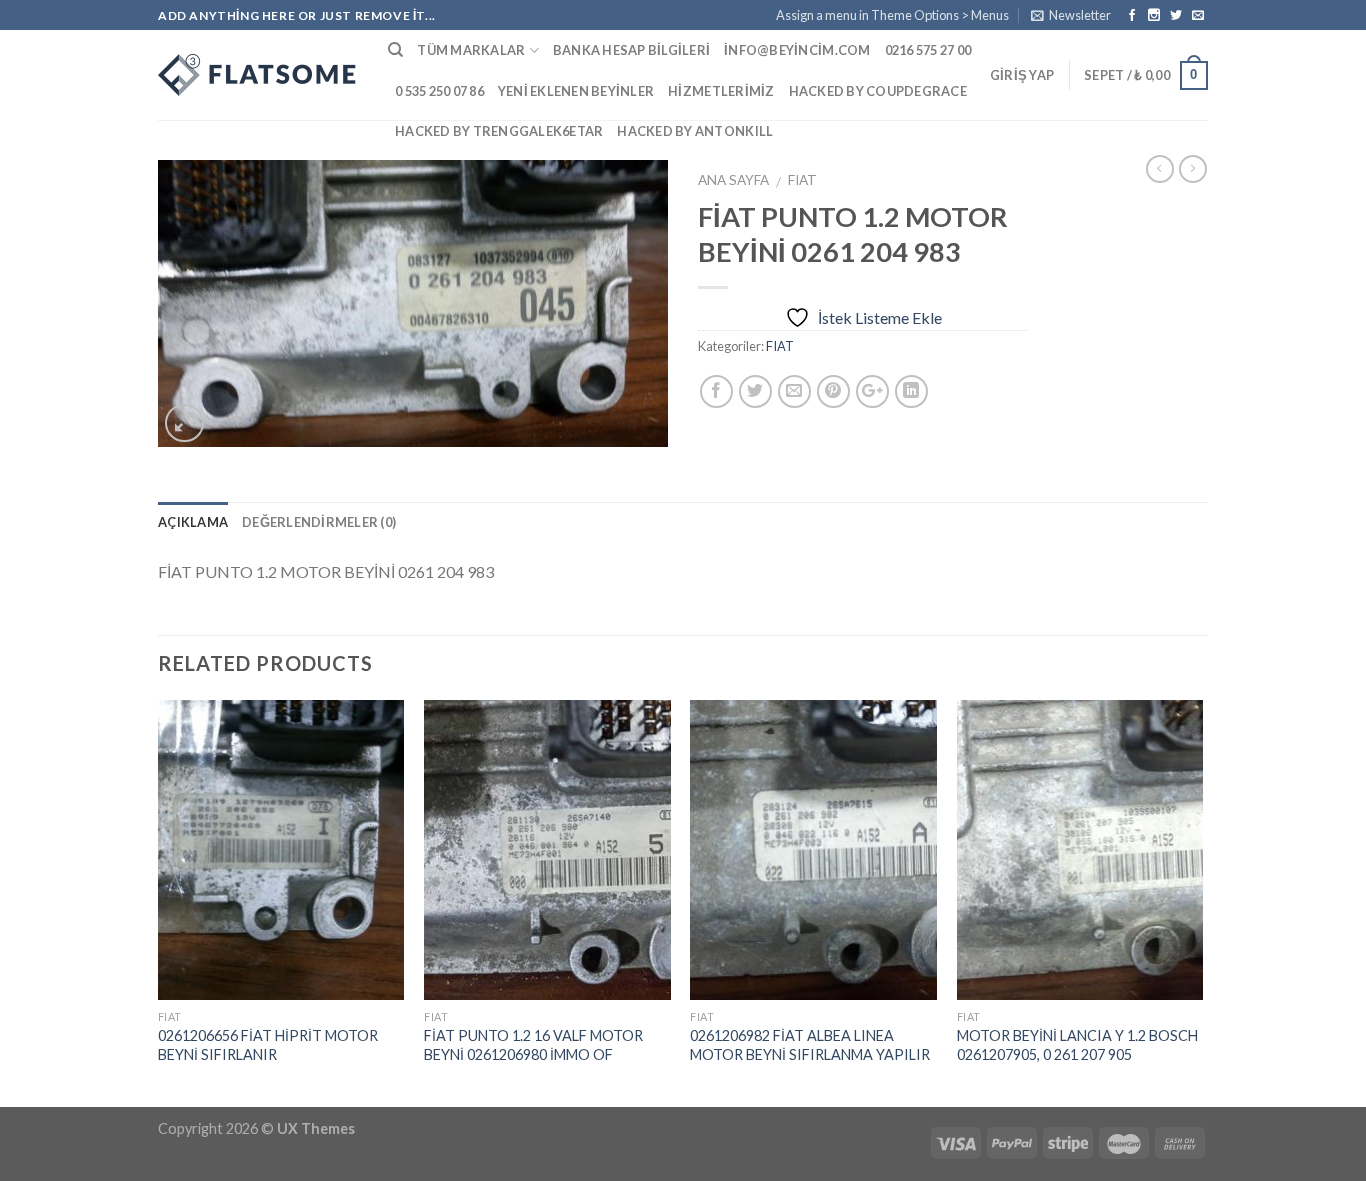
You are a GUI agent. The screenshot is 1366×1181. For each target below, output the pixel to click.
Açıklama (193, 522)
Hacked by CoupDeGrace (878, 91)
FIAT (802, 180)
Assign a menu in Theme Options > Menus (892, 15)
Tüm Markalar (471, 50)
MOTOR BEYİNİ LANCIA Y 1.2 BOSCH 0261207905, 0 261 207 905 (1077, 1045)
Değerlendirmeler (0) (319, 522)
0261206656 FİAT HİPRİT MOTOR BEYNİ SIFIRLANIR (268, 1045)
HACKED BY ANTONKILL (695, 131)
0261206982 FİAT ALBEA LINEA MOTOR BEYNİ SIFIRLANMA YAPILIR (810, 1045)
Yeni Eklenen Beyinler (576, 91)
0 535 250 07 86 (439, 91)
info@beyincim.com (797, 50)
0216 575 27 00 (928, 50)
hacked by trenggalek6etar (499, 131)
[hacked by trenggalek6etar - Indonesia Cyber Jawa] (258, 75)
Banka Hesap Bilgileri (631, 50)
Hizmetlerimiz (721, 91)
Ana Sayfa (733, 180)
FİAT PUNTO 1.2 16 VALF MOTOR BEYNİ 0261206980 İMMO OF (533, 1045)
